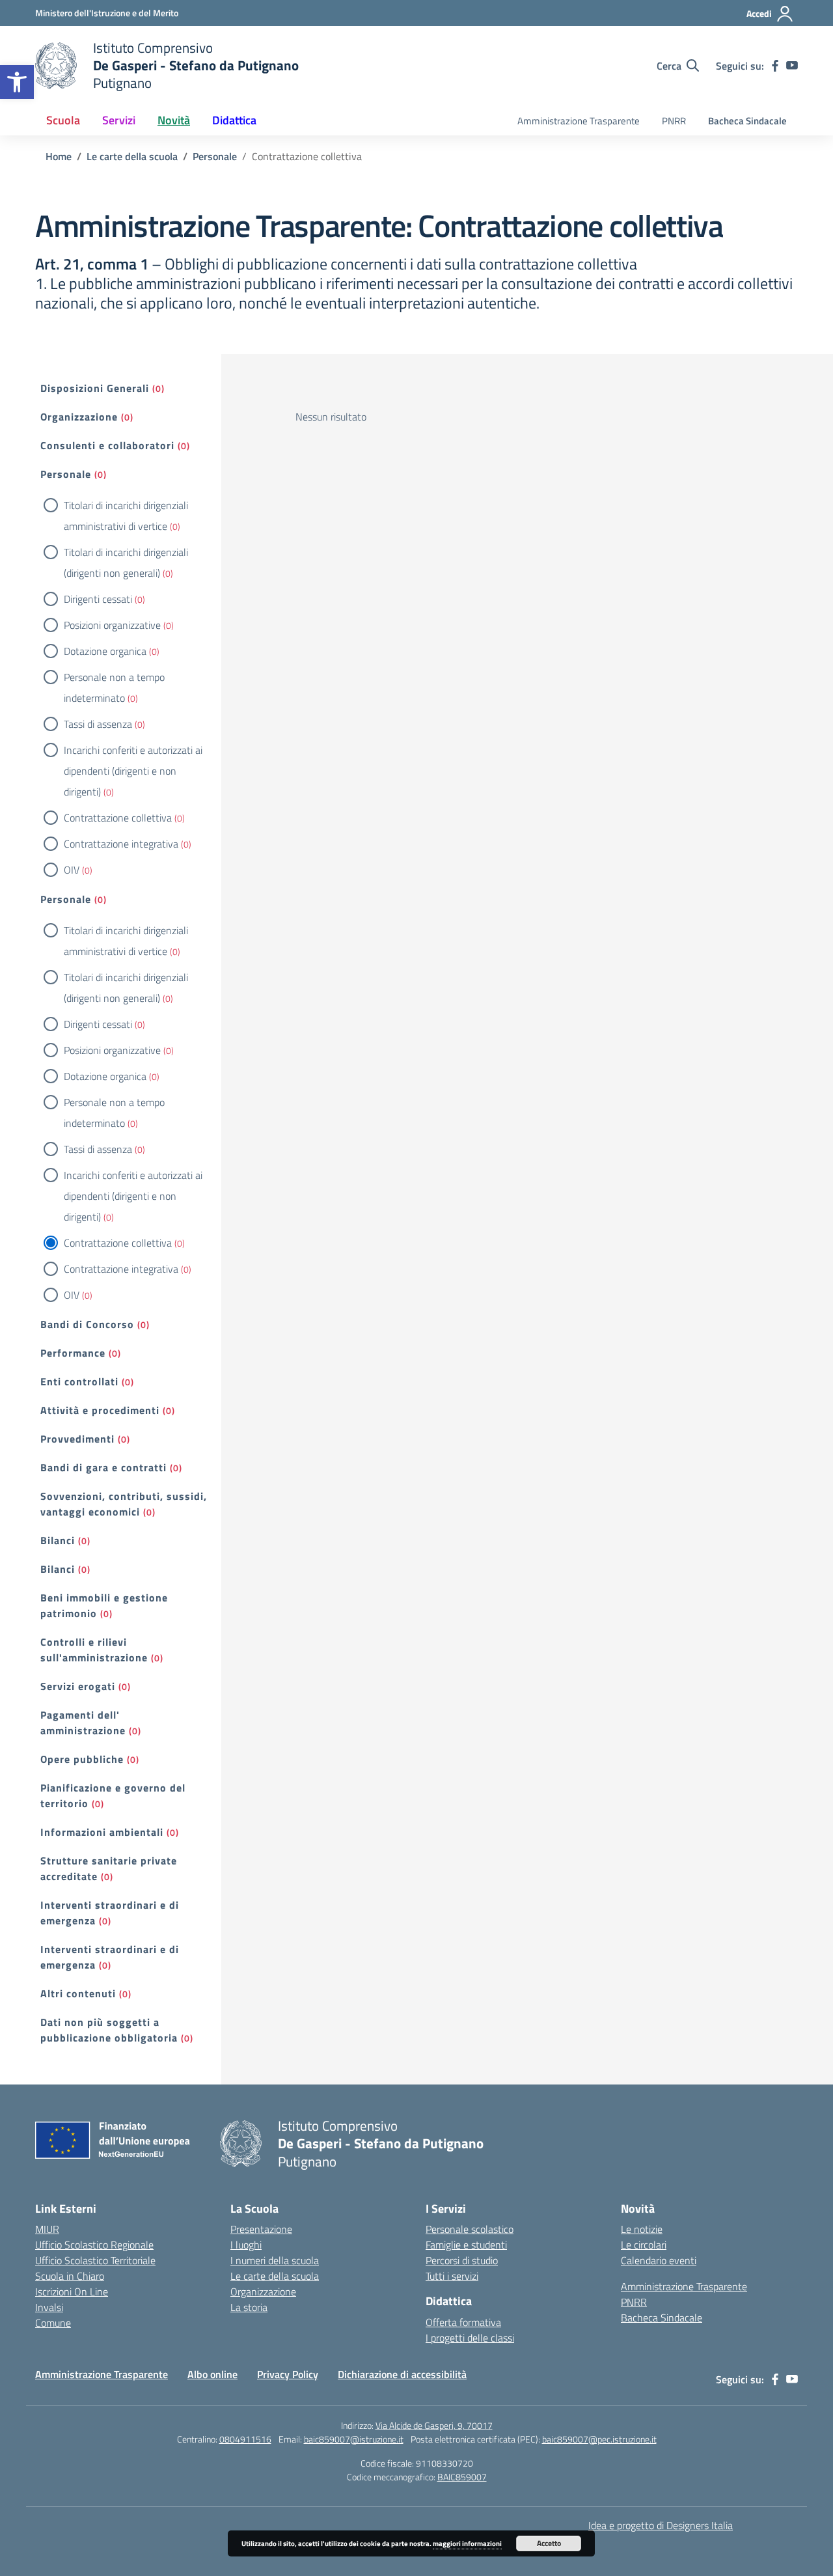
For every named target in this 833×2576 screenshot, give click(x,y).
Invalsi (49, 2307)
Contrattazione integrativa (121, 844)
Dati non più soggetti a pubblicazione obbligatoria (109, 2030)
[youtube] (792, 66)
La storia (249, 2307)
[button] (17, 82)
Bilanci (58, 1540)
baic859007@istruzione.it (354, 2439)
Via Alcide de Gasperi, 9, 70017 (434, 2425)
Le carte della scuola (275, 2276)
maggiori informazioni (467, 2543)
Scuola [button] (63, 120)
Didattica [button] (234, 120)
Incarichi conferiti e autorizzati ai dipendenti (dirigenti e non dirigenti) (133, 771)
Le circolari (644, 2245)
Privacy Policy (288, 2374)
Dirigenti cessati (98, 599)
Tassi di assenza (98, 724)
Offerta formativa (463, 2322)
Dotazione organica (105, 651)
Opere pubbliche (82, 1759)
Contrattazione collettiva (118, 818)
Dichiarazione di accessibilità (402, 2374)
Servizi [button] (119, 120)
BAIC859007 (462, 2477)
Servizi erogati (78, 1686)
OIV (72, 870)
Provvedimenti (77, 1439)
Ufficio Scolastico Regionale (94, 2245)
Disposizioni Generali (95, 388)
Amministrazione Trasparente (579, 121)
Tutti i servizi (452, 2276)
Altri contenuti (78, 1993)
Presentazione (261, 2229)
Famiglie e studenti (466, 2245)
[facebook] (775, 66)
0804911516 (245, 2439)
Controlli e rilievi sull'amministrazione (94, 1650)
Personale (66, 474)
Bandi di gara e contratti (103, 1467)
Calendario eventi (659, 2260)
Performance (73, 1353)
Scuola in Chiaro (70, 2276)
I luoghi (246, 2245)
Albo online (212, 2374)
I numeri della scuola (275, 2260)
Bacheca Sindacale (747, 121)
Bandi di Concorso (87, 1324)
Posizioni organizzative (112, 625)
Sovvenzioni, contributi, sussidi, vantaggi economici (124, 1504)
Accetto (549, 2543)
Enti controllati (79, 1381)
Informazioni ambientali (102, 1832)
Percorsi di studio (462, 2260)
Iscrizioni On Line (72, 2292)
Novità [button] (174, 120)
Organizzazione (79, 417)
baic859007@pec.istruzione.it (599, 2439)
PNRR (674, 121)
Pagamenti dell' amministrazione (83, 1723)
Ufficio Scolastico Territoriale (95, 2260)
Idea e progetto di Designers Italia (661, 2525)
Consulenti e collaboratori (107, 445)
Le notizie (642, 2229)
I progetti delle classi (470, 2338)
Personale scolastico (470, 2229)
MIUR (47, 2229)
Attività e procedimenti (100, 1410)
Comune (53, 2323)
